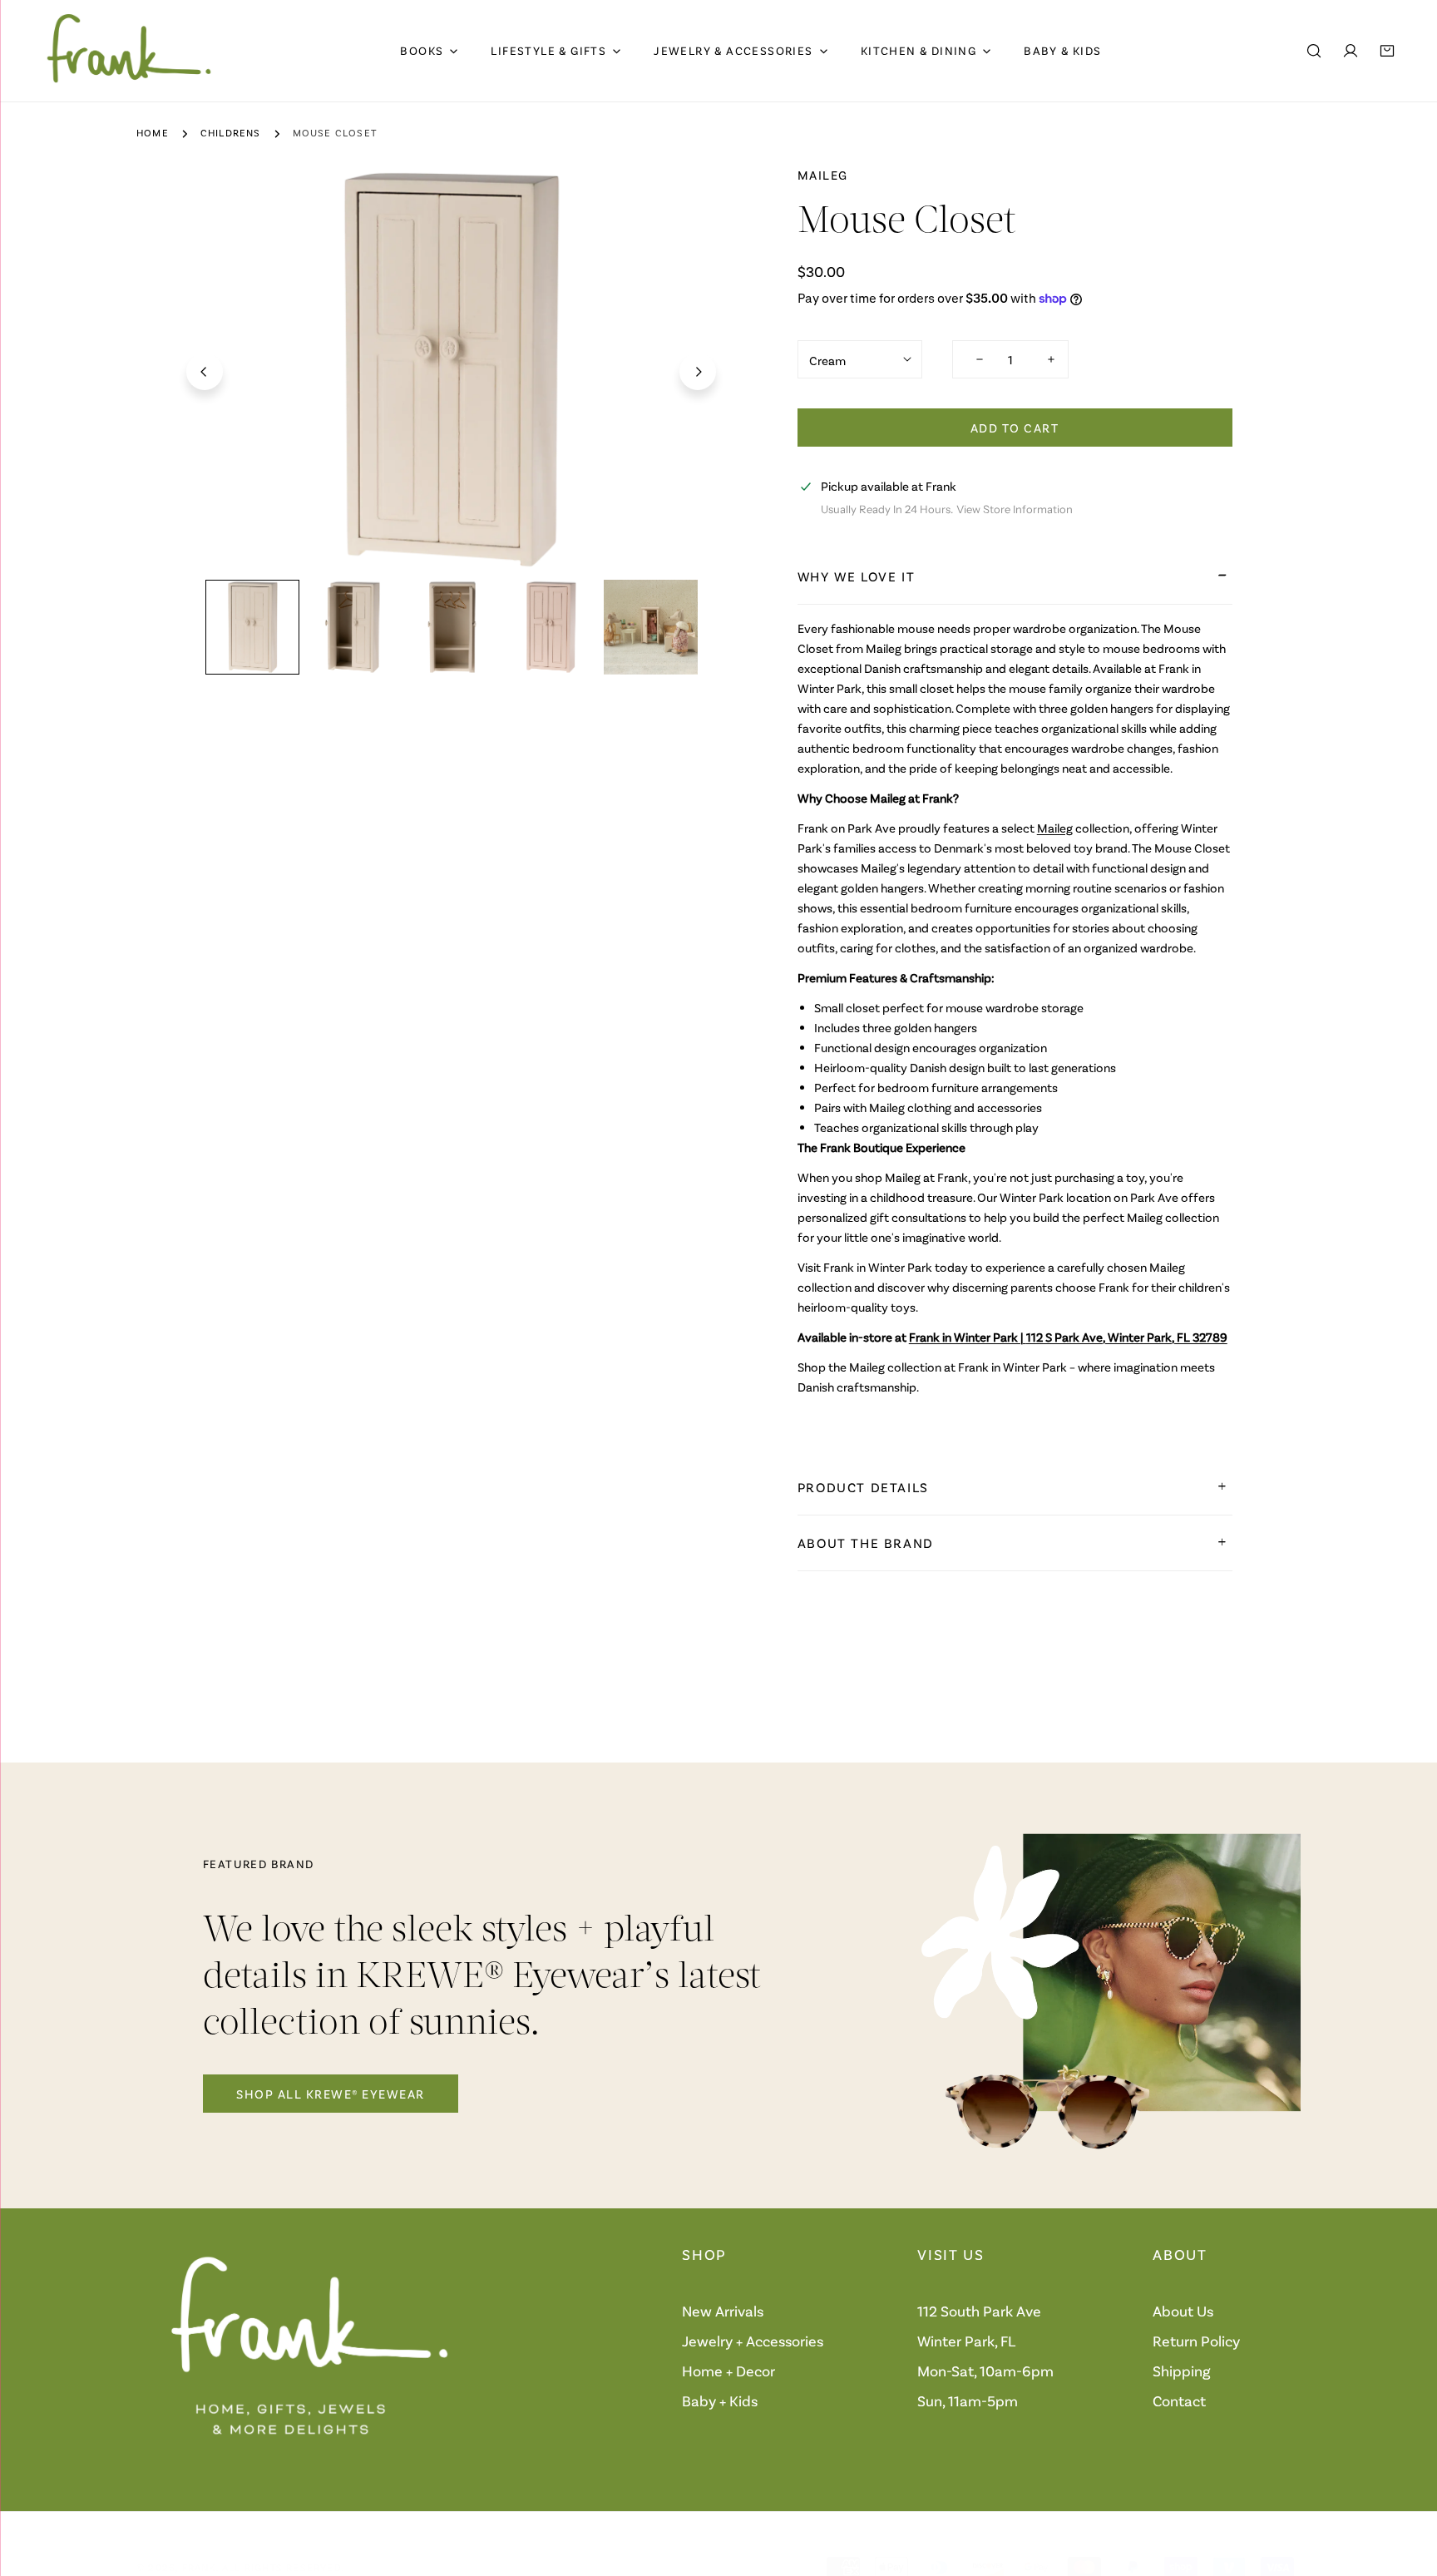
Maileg (823, 175)
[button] (1387, 51)
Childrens (231, 132)
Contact (1179, 2400)
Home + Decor (728, 2371)
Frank (199, 2567)
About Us (1183, 2311)
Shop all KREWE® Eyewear (331, 2094)
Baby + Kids (720, 2400)
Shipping (1182, 2371)
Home (153, 132)
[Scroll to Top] (1407, 2488)
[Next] (698, 372)
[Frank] (129, 51)
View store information (1015, 509)
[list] (452, 370)
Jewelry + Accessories (753, 2341)
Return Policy (1196, 2341)
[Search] (1314, 51)
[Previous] (205, 372)
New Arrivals (723, 2311)
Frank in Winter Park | (1068, 1337)
